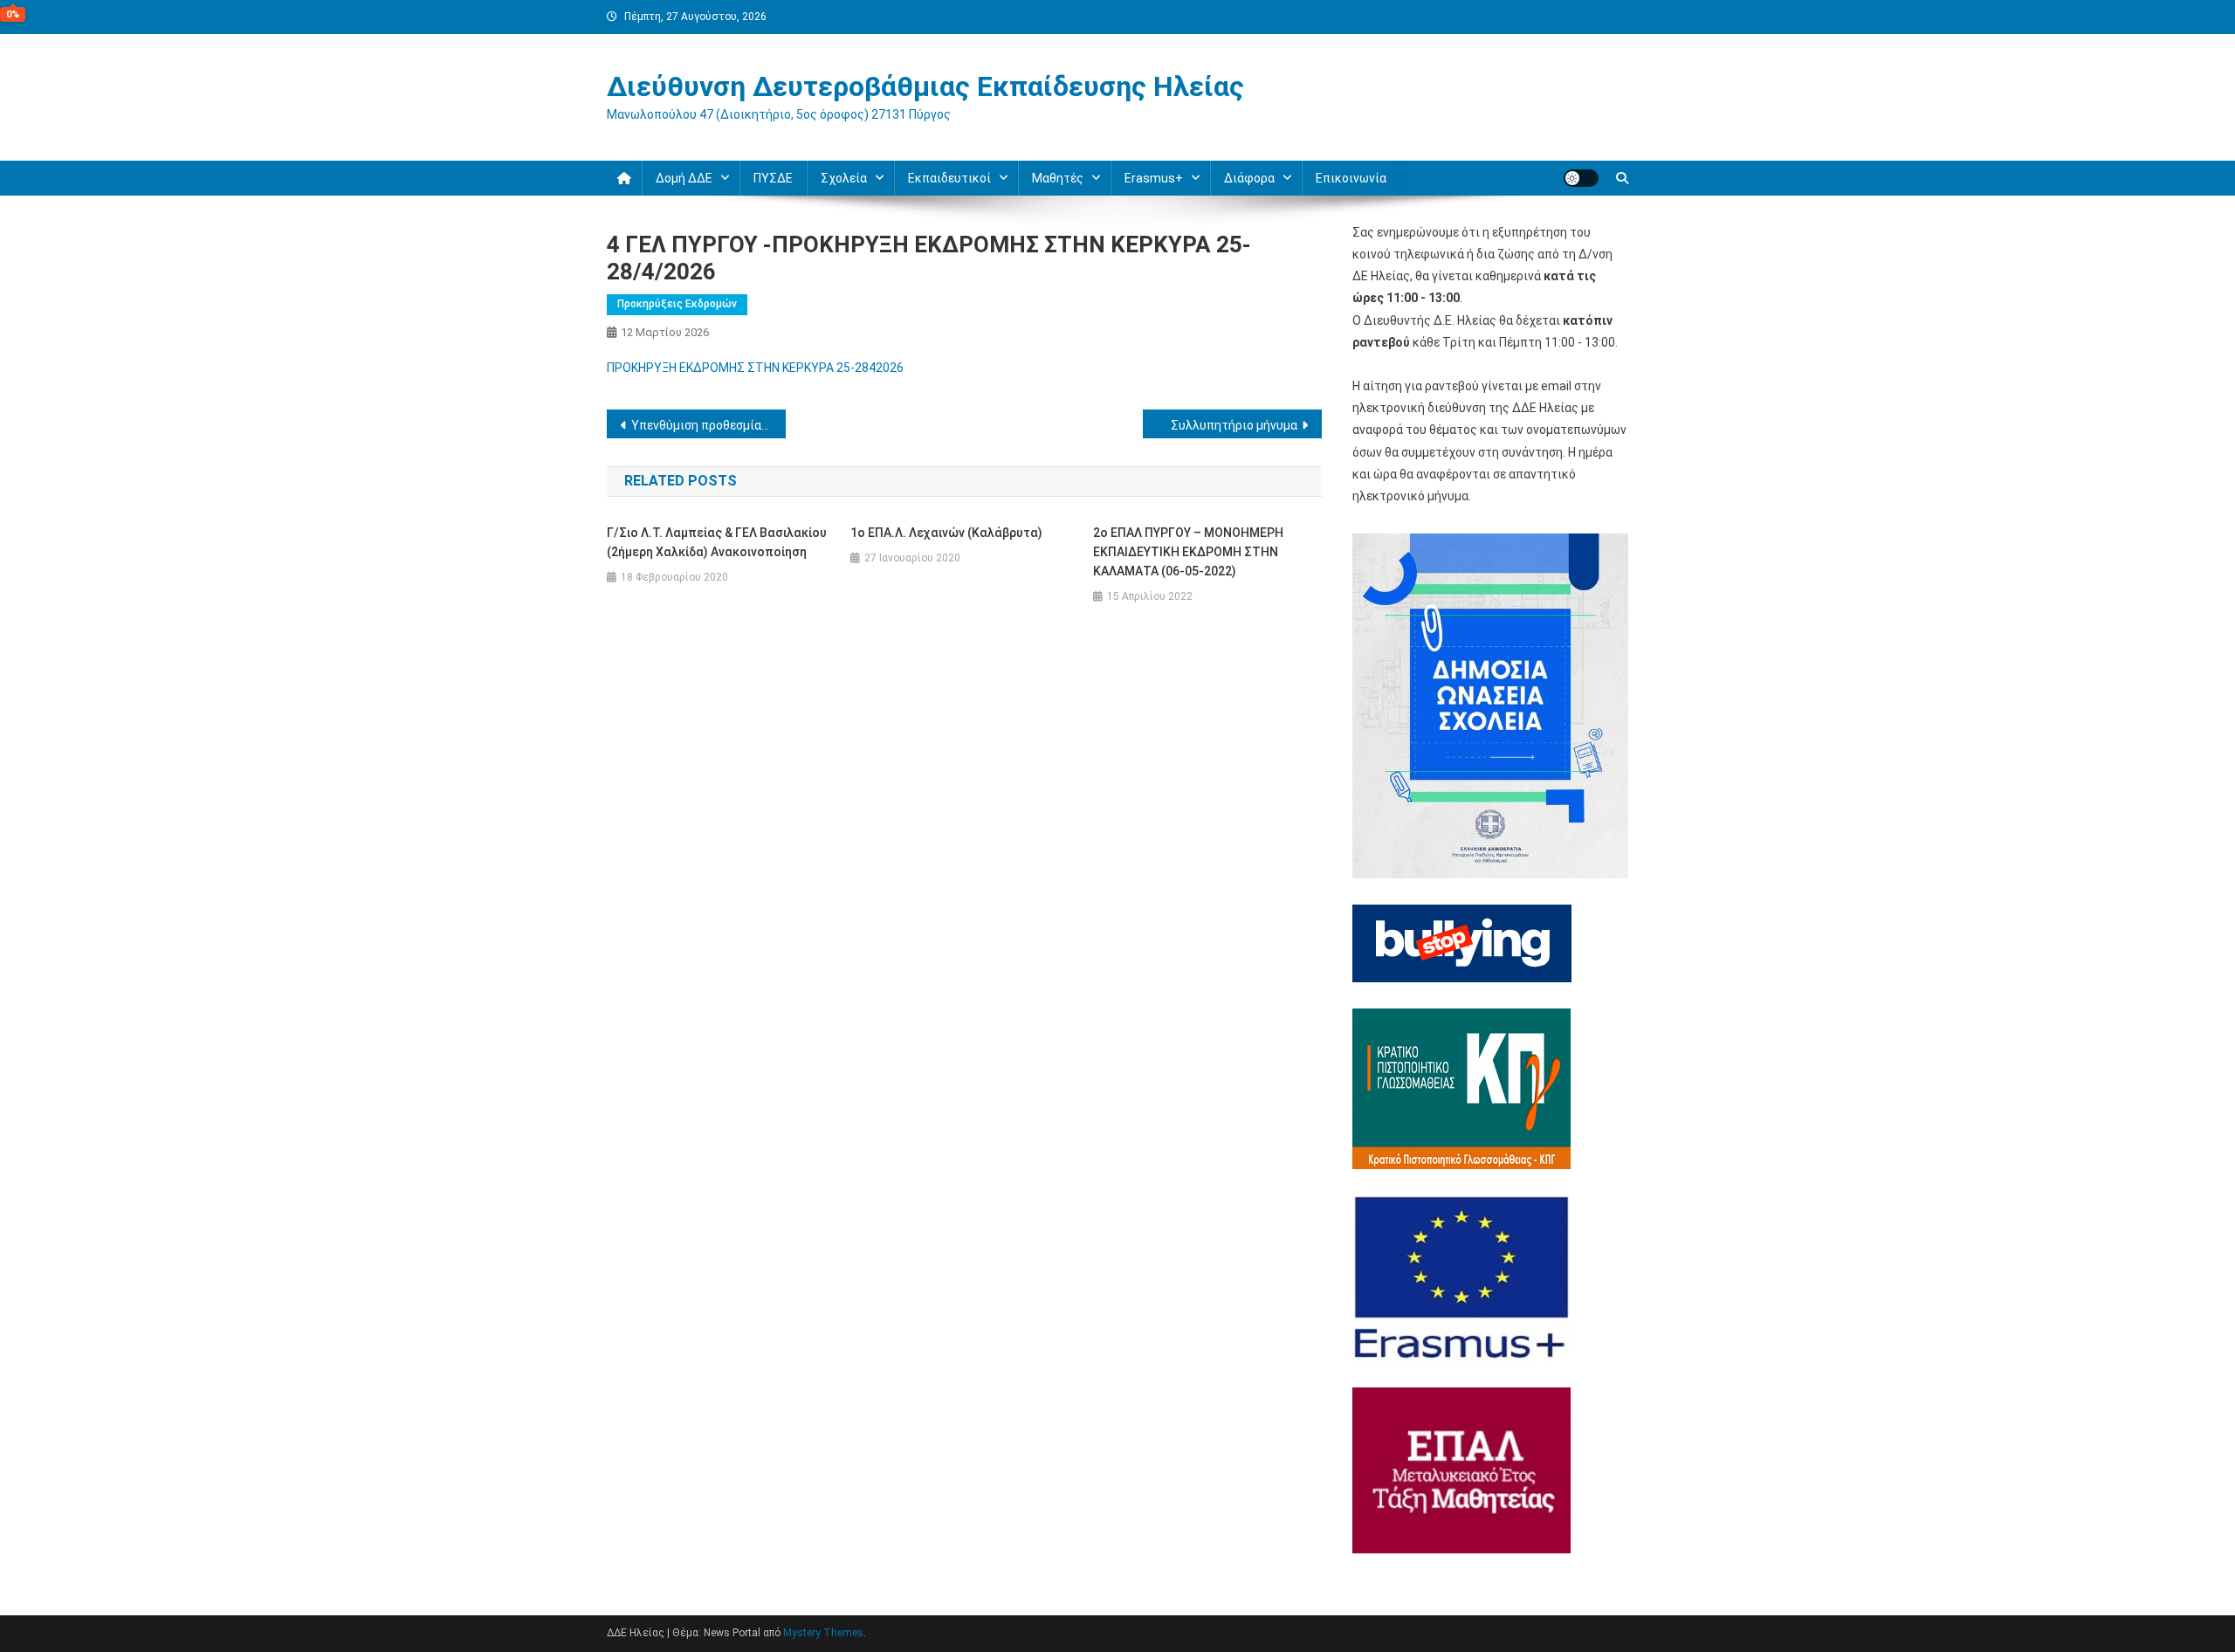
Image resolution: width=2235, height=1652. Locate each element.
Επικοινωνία (1351, 178)
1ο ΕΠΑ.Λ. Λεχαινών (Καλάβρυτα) (946, 533)
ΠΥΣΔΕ (773, 178)
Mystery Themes (823, 1633)
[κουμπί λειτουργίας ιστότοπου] (1581, 178)
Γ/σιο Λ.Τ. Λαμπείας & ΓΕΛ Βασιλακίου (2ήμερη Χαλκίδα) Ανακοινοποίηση (717, 542)
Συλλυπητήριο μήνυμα (1234, 425)
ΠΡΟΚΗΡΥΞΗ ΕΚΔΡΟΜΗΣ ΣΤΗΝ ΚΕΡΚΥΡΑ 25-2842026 (755, 368)
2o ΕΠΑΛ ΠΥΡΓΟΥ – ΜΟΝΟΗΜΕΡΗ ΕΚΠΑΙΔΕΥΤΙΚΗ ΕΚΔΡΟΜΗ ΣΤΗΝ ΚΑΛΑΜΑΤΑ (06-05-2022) (1188, 552)
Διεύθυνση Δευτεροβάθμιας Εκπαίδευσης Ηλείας (925, 86)
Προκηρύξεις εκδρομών (677, 304)
